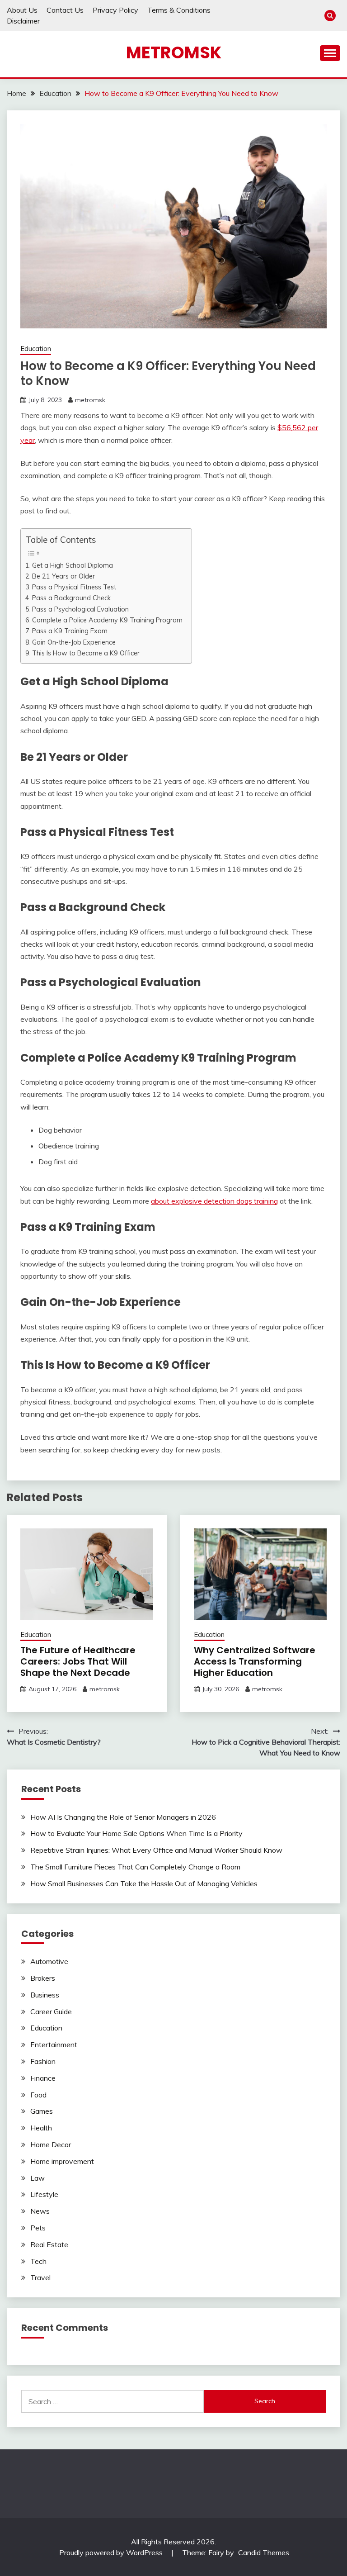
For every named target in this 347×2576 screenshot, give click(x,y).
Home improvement (62, 2161)
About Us (22, 10)
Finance (43, 2078)
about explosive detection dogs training (214, 1201)
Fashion (43, 2061)
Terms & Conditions (179, 10)
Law (38, 2178)
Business (45, 1995)
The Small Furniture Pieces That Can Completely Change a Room (135, 1867)
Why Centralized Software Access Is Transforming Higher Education (255, 1661)
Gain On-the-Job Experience (74, 642)
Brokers (43, 1978)
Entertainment (54, 2045)
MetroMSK (174, 52)
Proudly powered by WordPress (112, 2552)
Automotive (49, 1961)
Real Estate (49, 2244)
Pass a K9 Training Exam (70, 631)
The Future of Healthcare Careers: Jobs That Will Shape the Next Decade (78, 1661)
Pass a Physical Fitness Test (74, 587)
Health (41, 2128)
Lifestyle (44, 2194)
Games (42, 2111)
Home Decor (51, 2144)
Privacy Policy (115, 10)
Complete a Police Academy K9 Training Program (107, 620)
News (40, 2211)
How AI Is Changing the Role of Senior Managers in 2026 (123, 1817)
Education (36, 349)
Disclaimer (23, 21)
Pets (38, 2228)
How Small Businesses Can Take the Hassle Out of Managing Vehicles (144, 1883)
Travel (40, 2277)
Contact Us (65, 10)
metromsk (90, 400)
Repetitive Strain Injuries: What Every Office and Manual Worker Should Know (156, 1850)
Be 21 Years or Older (63, 576)
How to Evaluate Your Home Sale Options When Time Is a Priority (136, 1833)
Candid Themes (264, 2552)
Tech (38, 2261)
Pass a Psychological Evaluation (80, 609)
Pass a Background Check (71, 598)
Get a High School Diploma (73, 565)
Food (38, 2095)
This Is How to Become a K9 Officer (86, 653)
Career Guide (51, 2011)
